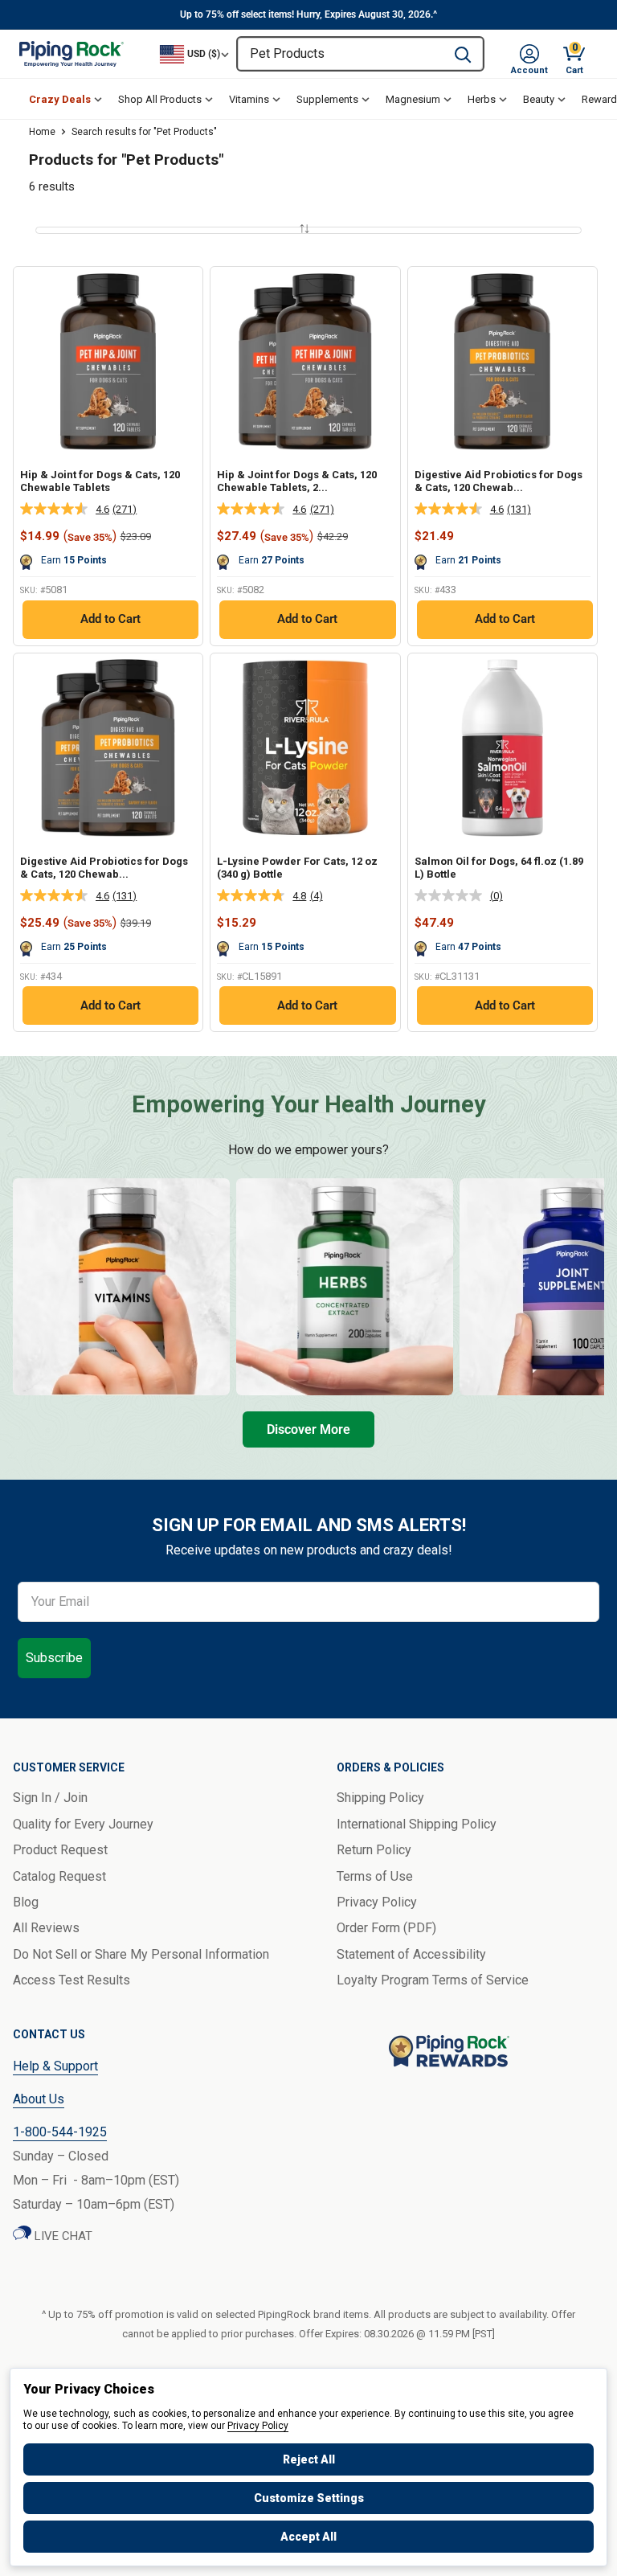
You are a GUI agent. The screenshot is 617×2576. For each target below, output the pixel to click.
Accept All (308, 2537)
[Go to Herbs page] (345, 1287)
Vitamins (249, 99)
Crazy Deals (60, 99)
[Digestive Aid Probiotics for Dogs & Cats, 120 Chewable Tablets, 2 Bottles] (108, 748)
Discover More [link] (308, 1429)
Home (42, 132)
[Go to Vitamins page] (121, 1287)
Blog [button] (26, 1902)
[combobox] (340, 54)
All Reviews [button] (46, 1928)
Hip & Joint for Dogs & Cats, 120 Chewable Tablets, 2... (297, 481)
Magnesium (413, 99)
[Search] (463, 54)
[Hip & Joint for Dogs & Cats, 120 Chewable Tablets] (108, 361)
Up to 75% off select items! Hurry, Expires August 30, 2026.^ (308, 14)
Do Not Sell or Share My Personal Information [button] (141, 1954)
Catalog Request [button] (59, 1876)
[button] (529, 54)
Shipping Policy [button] (380, 1798)
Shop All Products (160, 99)
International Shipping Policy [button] (417, 1824)
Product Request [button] (60, 1850)
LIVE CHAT (62, 2236)
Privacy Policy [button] (377, 1902)
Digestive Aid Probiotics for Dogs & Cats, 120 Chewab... (499, 481)
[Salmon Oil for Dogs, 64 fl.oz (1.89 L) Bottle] (503, 748)
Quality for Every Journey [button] (83, 1824)
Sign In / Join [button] (50, 1798)
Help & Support (55, 2066)
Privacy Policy (258, 2426)
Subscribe (54, 1658)
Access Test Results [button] (72, 1980)
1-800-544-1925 (60, 2132)
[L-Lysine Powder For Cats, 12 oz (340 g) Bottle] (305, 748)
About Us (39, 2099)
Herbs (482, 99)
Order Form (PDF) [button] (386, 1928)
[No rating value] (452, 895)
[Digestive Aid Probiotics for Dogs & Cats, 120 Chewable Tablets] (503, 361)
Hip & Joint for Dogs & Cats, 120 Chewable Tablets (100, 481)
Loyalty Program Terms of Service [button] (433, 1980)
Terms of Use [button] (375, 1876)
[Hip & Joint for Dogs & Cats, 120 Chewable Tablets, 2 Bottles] (305, 361)
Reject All (309, 2459)
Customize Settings (309, 2498)
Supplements (327, 99)
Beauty (539, 99)
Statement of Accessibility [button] (411, 1954)
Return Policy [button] (374, 1850)
